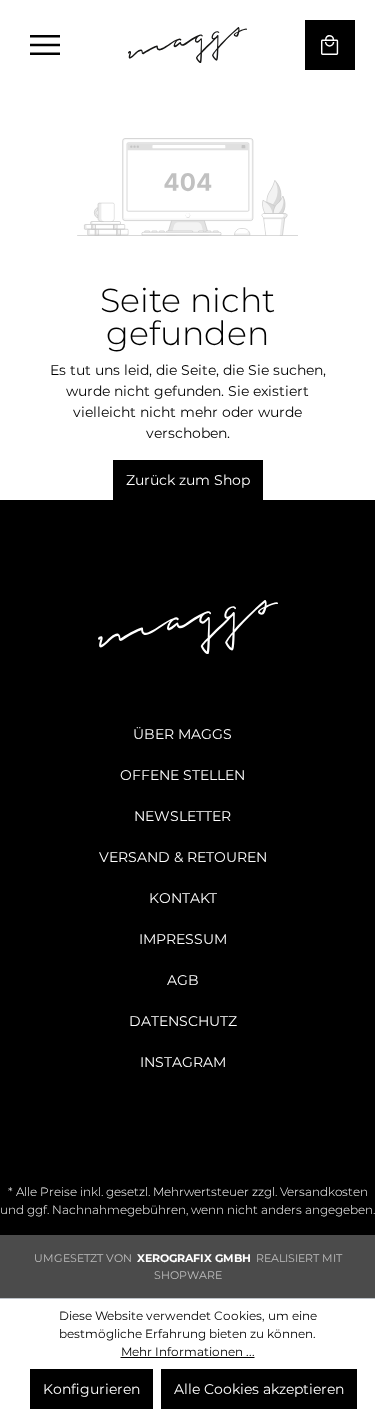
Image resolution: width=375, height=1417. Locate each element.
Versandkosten (324, 1191)
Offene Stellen (182, 775)
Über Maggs (182, 734)
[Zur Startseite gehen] (188, 45)
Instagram (183, 1062)
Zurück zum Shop (188, 480)
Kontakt (183, 898)
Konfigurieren (91, 1389)
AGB (183, 980)
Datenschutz (183, 1021)
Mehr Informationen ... (188, 1351)
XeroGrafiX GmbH (194, 1258)
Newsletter (182, 816)
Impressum (183, 939)
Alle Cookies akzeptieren (259, 1389)
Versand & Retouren (183, 857)
